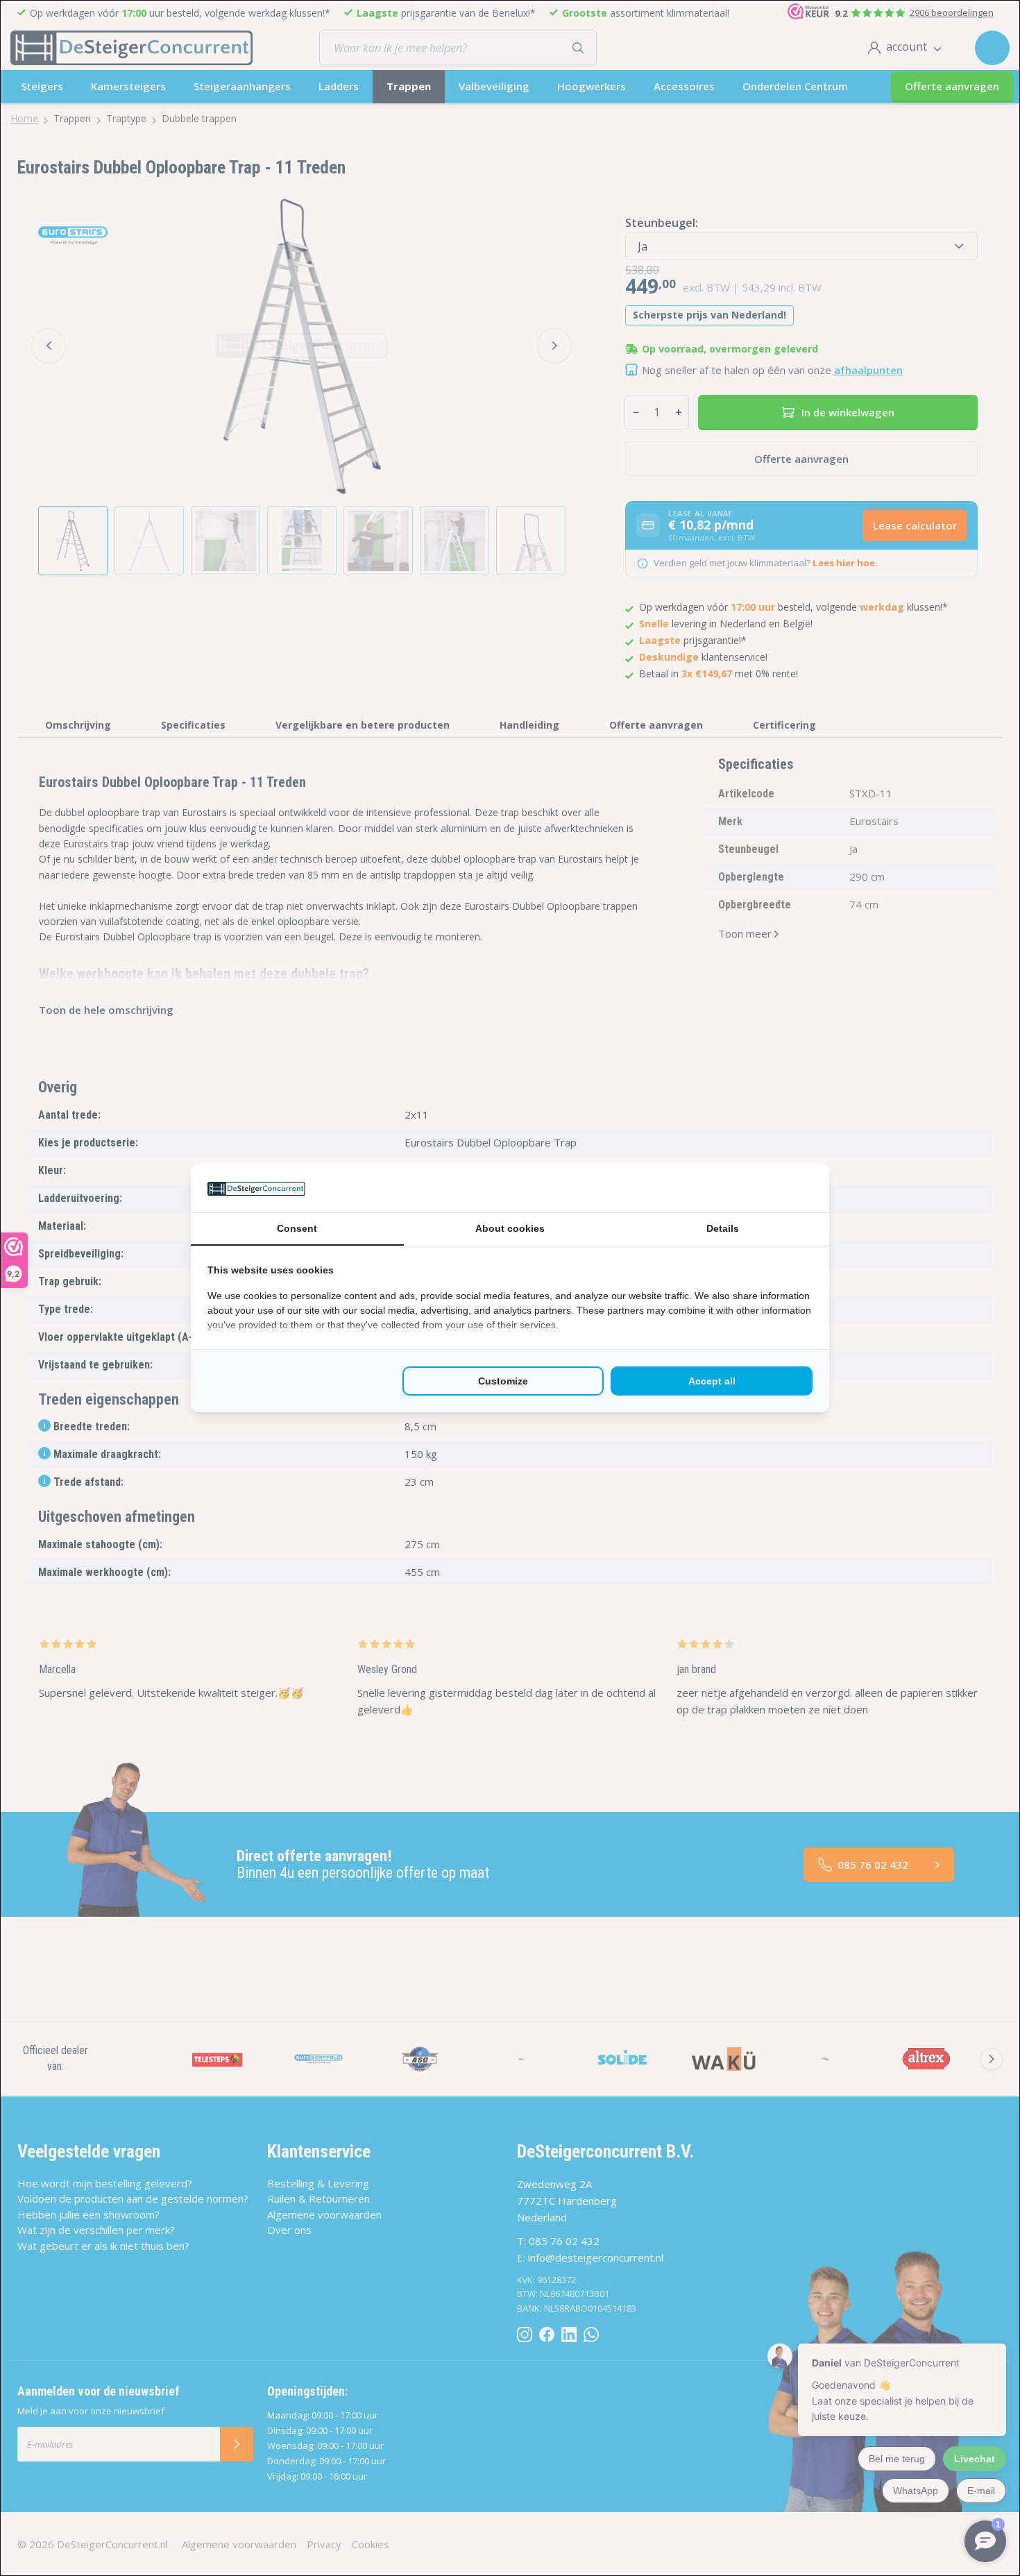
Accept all (712, 1381)
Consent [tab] (297, 1228)
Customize (503, 1381)
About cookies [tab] (510, 1228)
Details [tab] (723, 1228)
